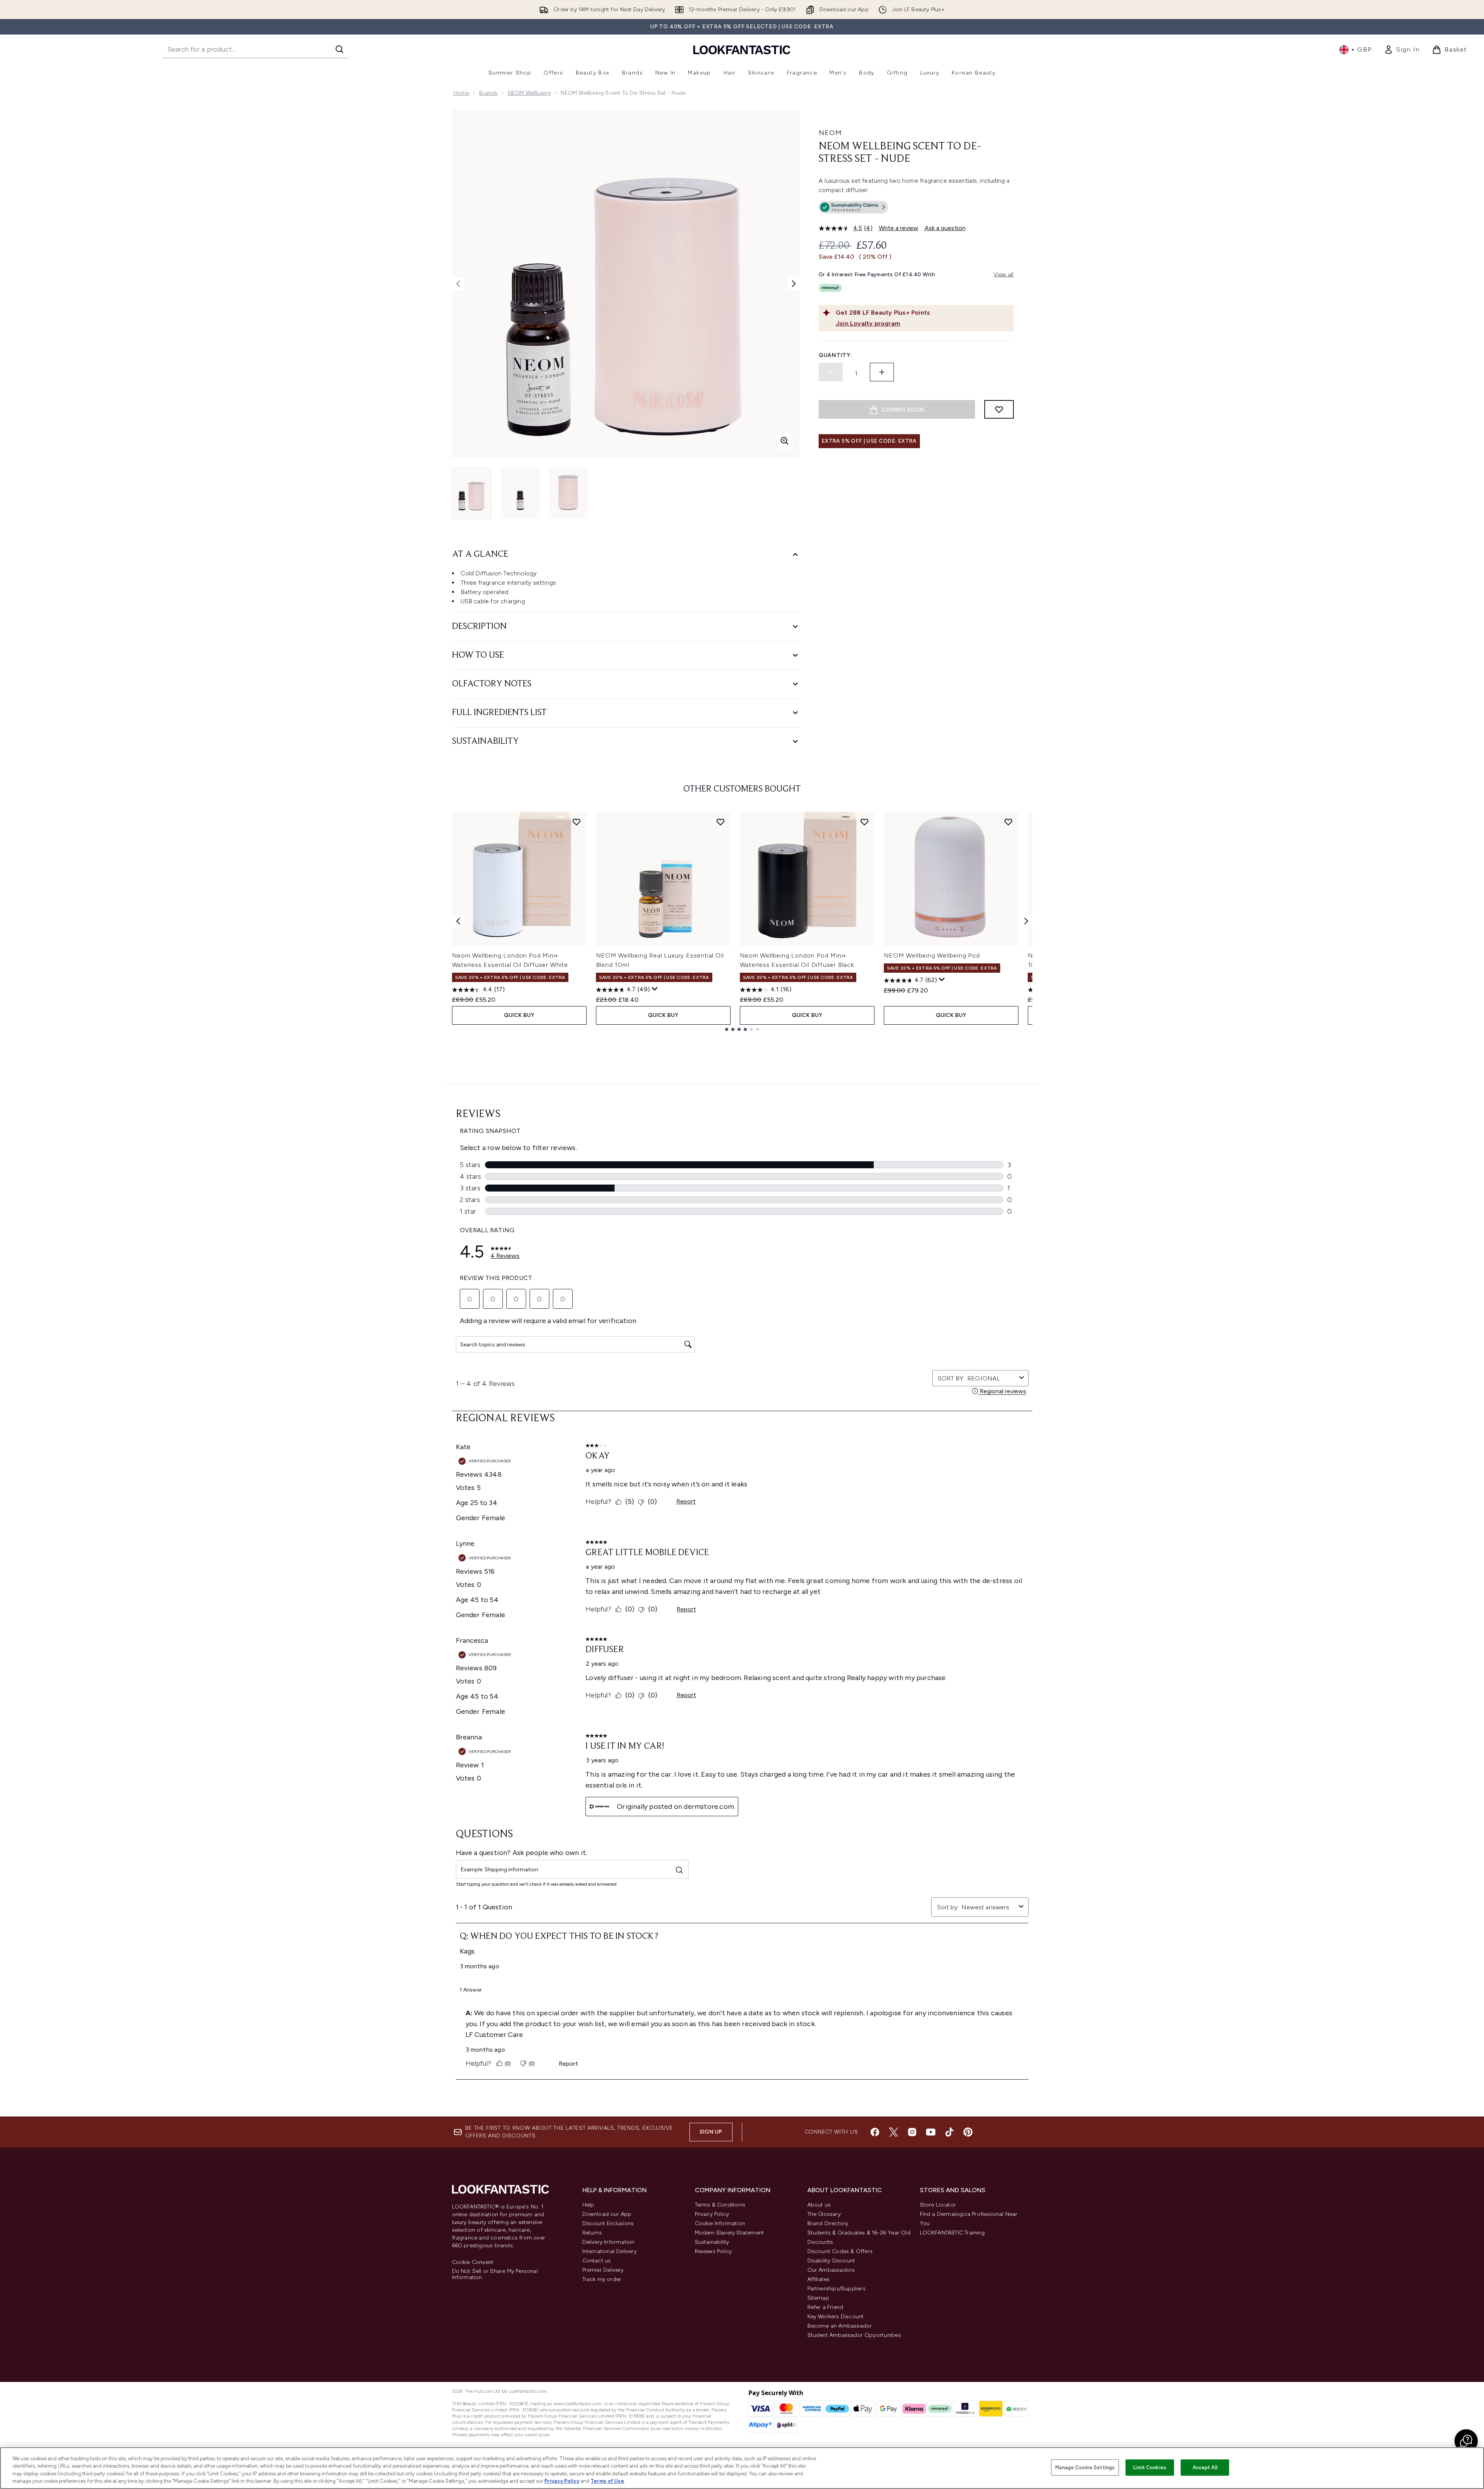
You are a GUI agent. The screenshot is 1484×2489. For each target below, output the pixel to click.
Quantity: (835, 355)
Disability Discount (831, 2261)
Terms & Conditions (720, 2205)
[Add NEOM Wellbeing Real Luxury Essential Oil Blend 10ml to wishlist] (720, 822)
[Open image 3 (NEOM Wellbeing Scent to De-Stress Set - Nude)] (568, 493)
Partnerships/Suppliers (836, 2289)
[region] (742, 2468)
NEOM (830, 133)
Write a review (899, 228)
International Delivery (610, 2251)
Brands (488, 93)
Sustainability (712, 2242)
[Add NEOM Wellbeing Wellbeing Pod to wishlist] (1008, 822)
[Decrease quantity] (831, 372)
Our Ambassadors (831, 2270)
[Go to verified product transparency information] (853, 207)
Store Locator (938, 2205)
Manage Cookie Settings (1085, 2467)
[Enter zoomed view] (784, 441)
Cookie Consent (473, 2262)
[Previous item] (458, 921)
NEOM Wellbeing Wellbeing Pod (932, 955)
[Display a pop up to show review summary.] (655, 989)
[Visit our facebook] (875, 2132)
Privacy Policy (712, 2214)
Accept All (1205, 2467)
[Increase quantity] (882, 372)
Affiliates (819, 2279)
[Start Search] (339, 49)
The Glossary (824, 2214)
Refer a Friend (825, 2307)
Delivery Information (609, 2242)
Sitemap (818, 2298)
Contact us (597, 2261)
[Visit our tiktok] (949, 2132)
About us (819, 2205)
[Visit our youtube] (931, 2132)
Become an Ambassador (840, 2326)
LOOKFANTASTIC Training (952, 2233)
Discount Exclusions (608, 2223)
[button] (916, 209)
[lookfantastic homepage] (742, 49)
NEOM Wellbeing (529, 93)
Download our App (607, 2214)
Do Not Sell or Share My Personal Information (495, 2274)
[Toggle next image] (794, 284)
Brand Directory (828, 2223)
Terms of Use (607, 2481)
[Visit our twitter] (894, 2132)
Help (588, 2205)
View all (1004, 275)
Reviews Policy (713, 2251)
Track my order (602, 2279)
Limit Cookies (1150, 2467)
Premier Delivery (603, 2270)
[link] (1402, 50)
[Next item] (1026, 921)
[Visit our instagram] (912, 2132)
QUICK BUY (519, 1015)
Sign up (711, 2132)
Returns (592, 2233)
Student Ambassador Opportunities (854, 2335)
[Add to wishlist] (999, 409)
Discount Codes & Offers (840, 2251)
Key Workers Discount (836, 2317)
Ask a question (945, 228)
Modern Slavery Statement (730, 2233)
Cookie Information (720, 2223)
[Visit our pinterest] (968, 2132)
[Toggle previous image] (458, 284)
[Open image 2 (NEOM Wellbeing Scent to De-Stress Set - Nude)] (520, 493)
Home (461, 93)
